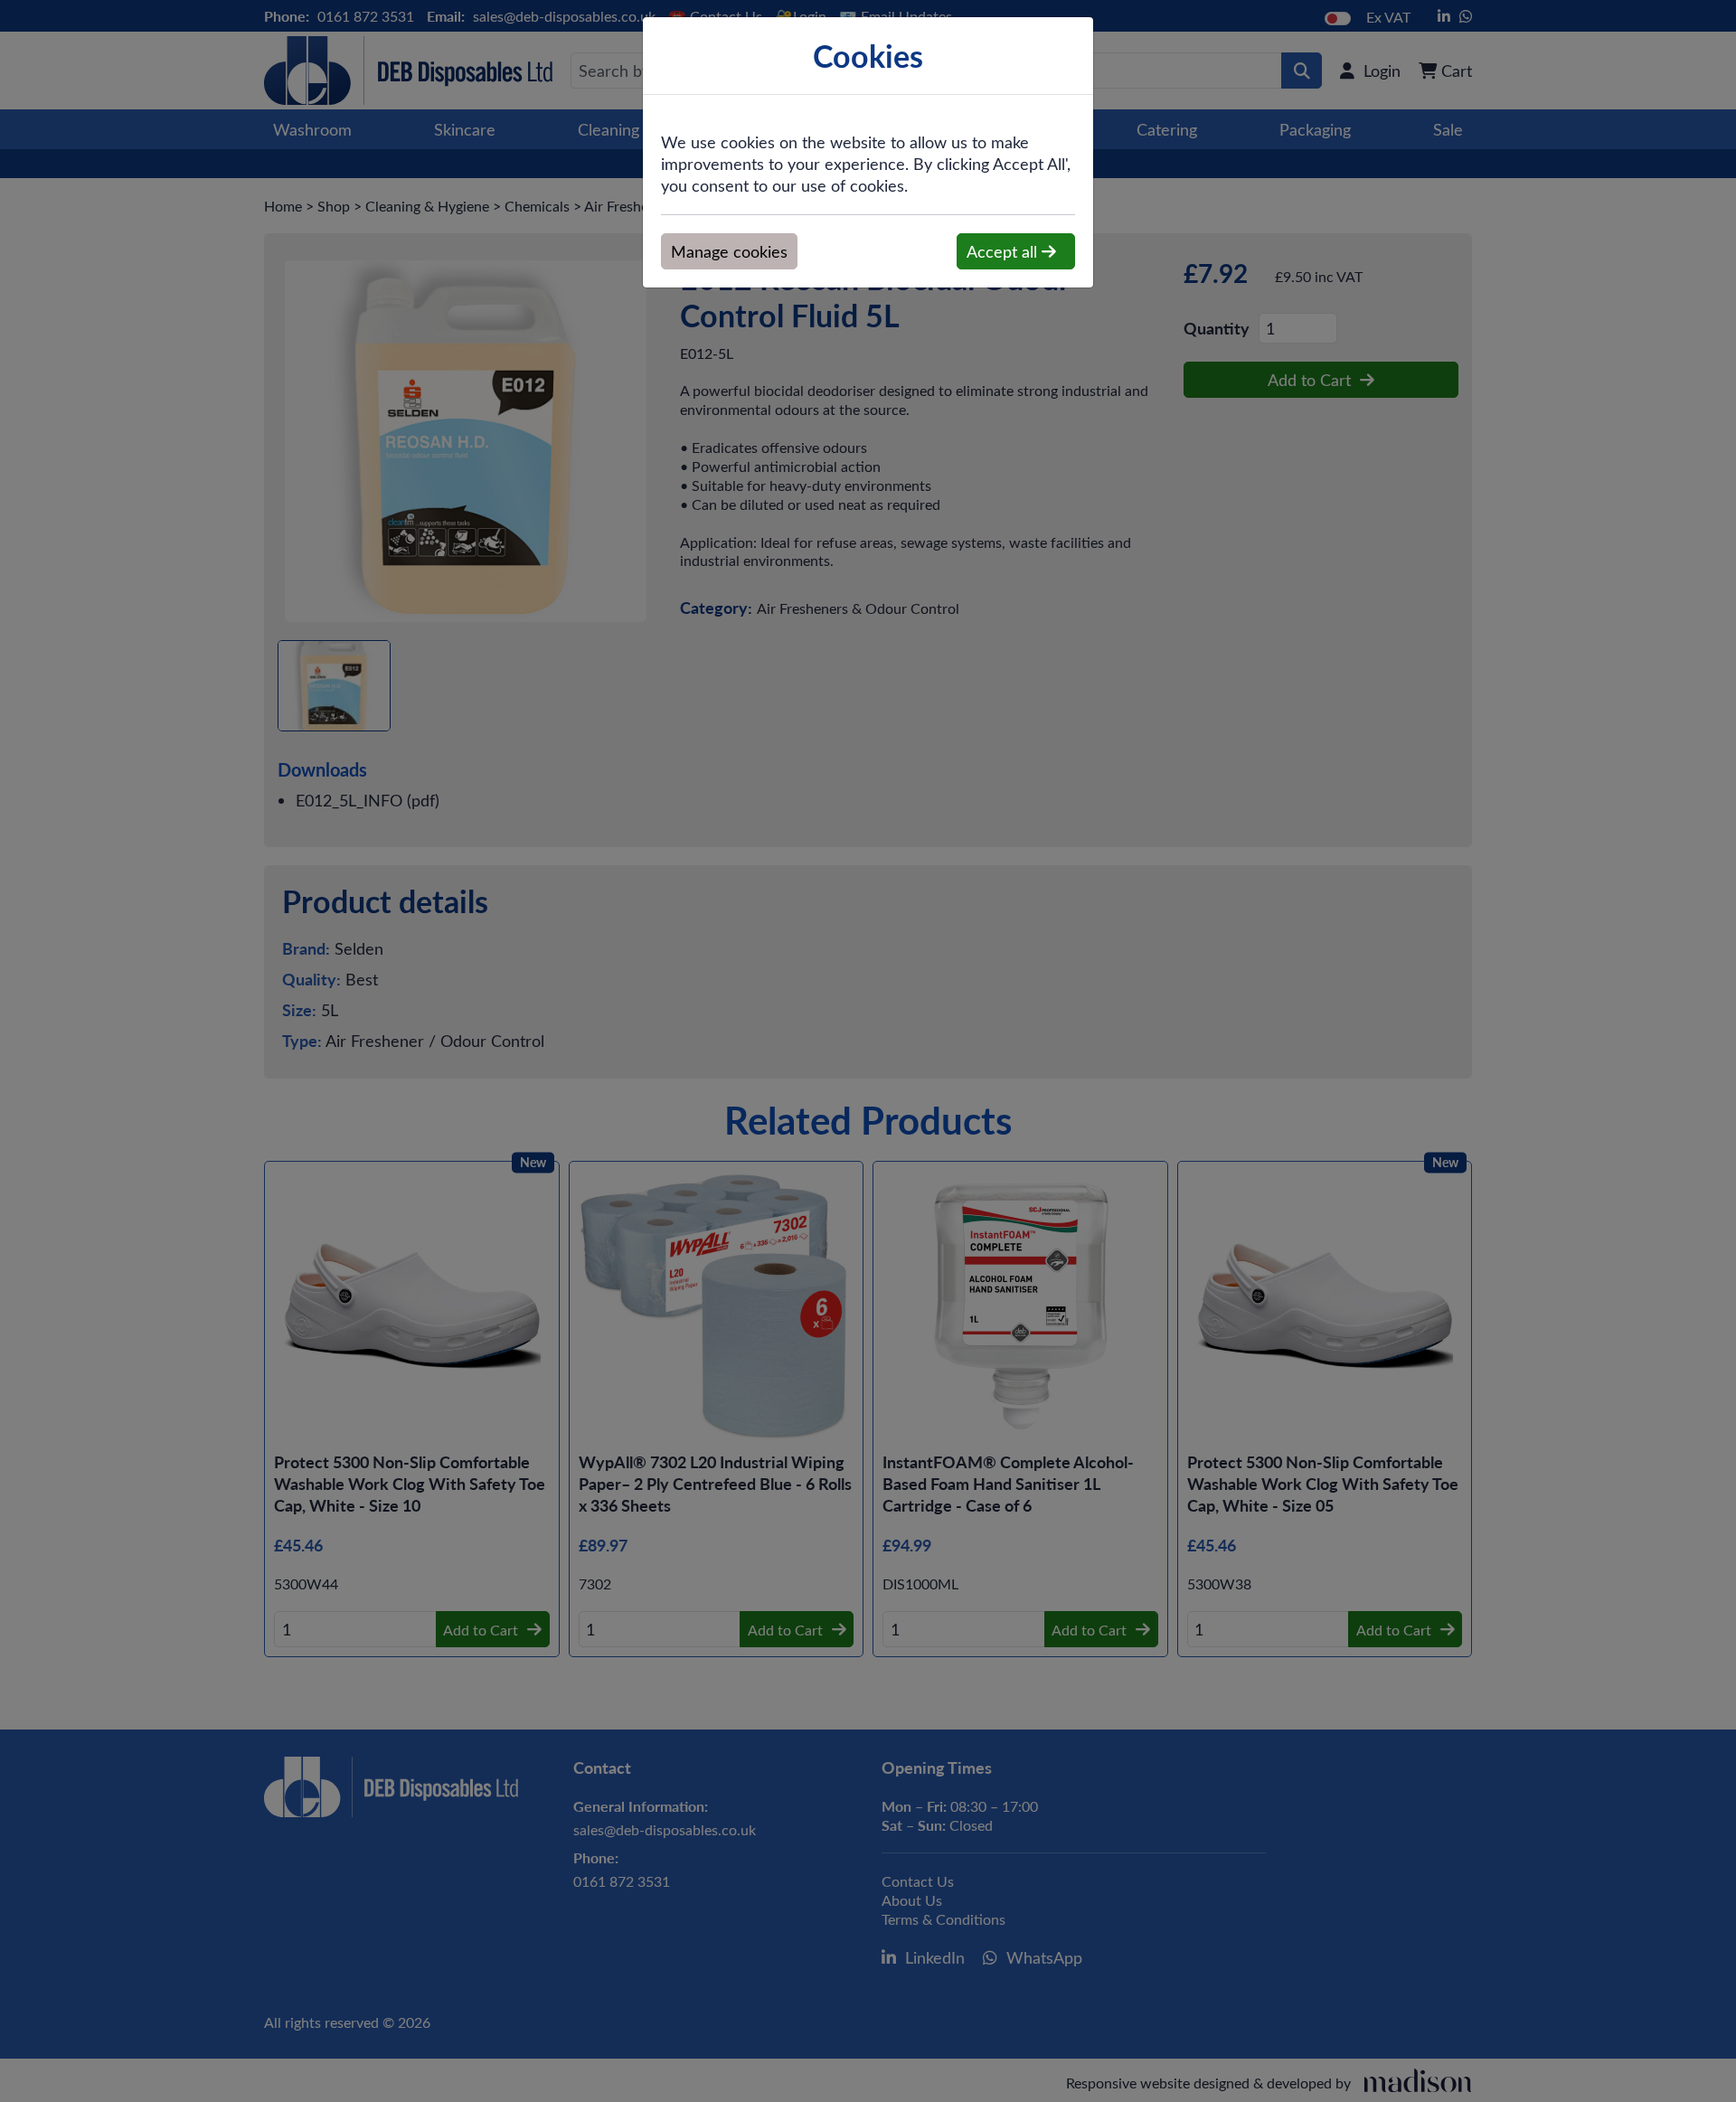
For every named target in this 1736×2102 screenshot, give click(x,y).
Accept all (1004, 251)
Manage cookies (729, 251)
